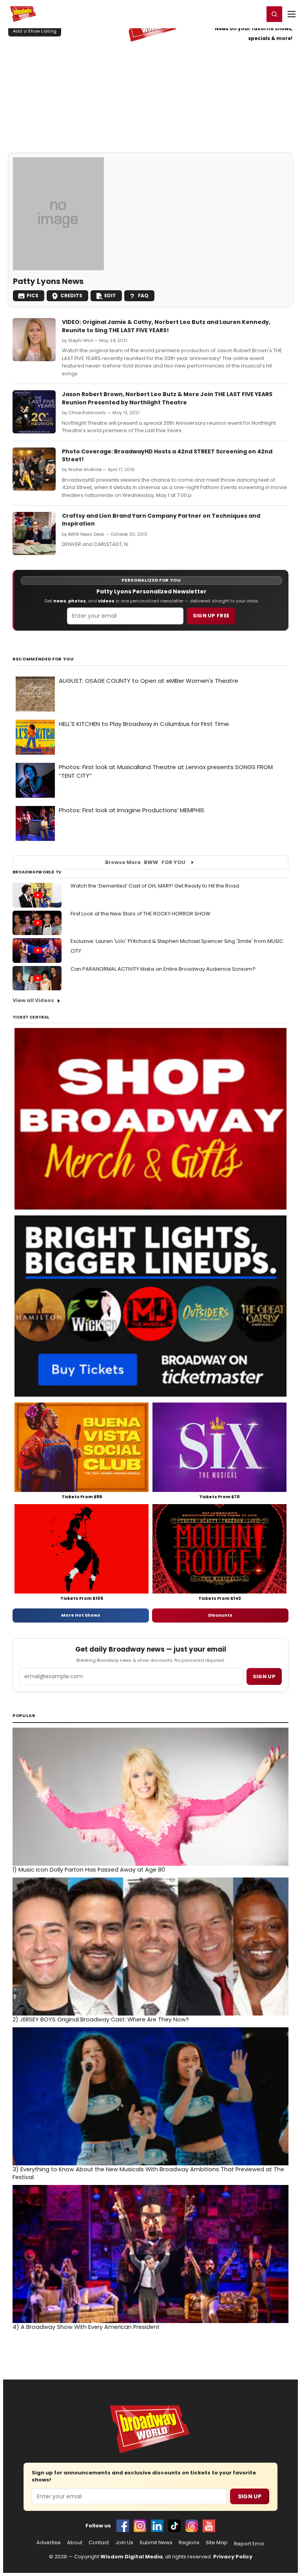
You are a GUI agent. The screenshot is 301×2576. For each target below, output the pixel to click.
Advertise (49, 2543)
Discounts (220, 1615)
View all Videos (33, 1000)
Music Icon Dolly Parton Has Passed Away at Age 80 (89, 1870)
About (75, 2543)
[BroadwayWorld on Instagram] (140, 2526)
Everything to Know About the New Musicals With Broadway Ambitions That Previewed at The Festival (148, 2173)
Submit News (156, 2543)
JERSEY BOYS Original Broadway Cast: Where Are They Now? (101, 2019)
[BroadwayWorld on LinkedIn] (157, 2526)
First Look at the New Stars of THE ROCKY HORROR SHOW (141, 914)
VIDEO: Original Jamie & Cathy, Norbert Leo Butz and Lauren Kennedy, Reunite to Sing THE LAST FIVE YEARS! (166, 326)
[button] (274, 14)
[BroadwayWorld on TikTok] (174, 2526)
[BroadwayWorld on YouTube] (209, 2526)
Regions (189, 2543)
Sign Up (250, 2496)
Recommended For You (43, 659)
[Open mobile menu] (292, 14)
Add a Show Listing (35, 31)
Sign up (264, 1676)
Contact (99, 2543)
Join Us (124, 2543)
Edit (110, 296)
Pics (33, 296)
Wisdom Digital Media (131, 2557)
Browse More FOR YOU (145, 862)
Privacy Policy (233, 2557)
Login (255, 14)
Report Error (249, 2544)
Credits (71, 296)
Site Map (217, 2543)
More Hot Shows (81, 1615)
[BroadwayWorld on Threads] (192, 2526)
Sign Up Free (211, 616)
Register (232, 14)
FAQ (143, 296)
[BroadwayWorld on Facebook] (123, 2526)
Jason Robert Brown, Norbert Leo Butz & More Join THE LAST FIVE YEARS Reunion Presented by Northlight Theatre (167, 398)
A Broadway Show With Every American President (86, 2327)
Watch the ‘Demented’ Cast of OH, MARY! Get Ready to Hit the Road (155, 886)
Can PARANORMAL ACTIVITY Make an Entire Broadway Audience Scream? (163, 969)
